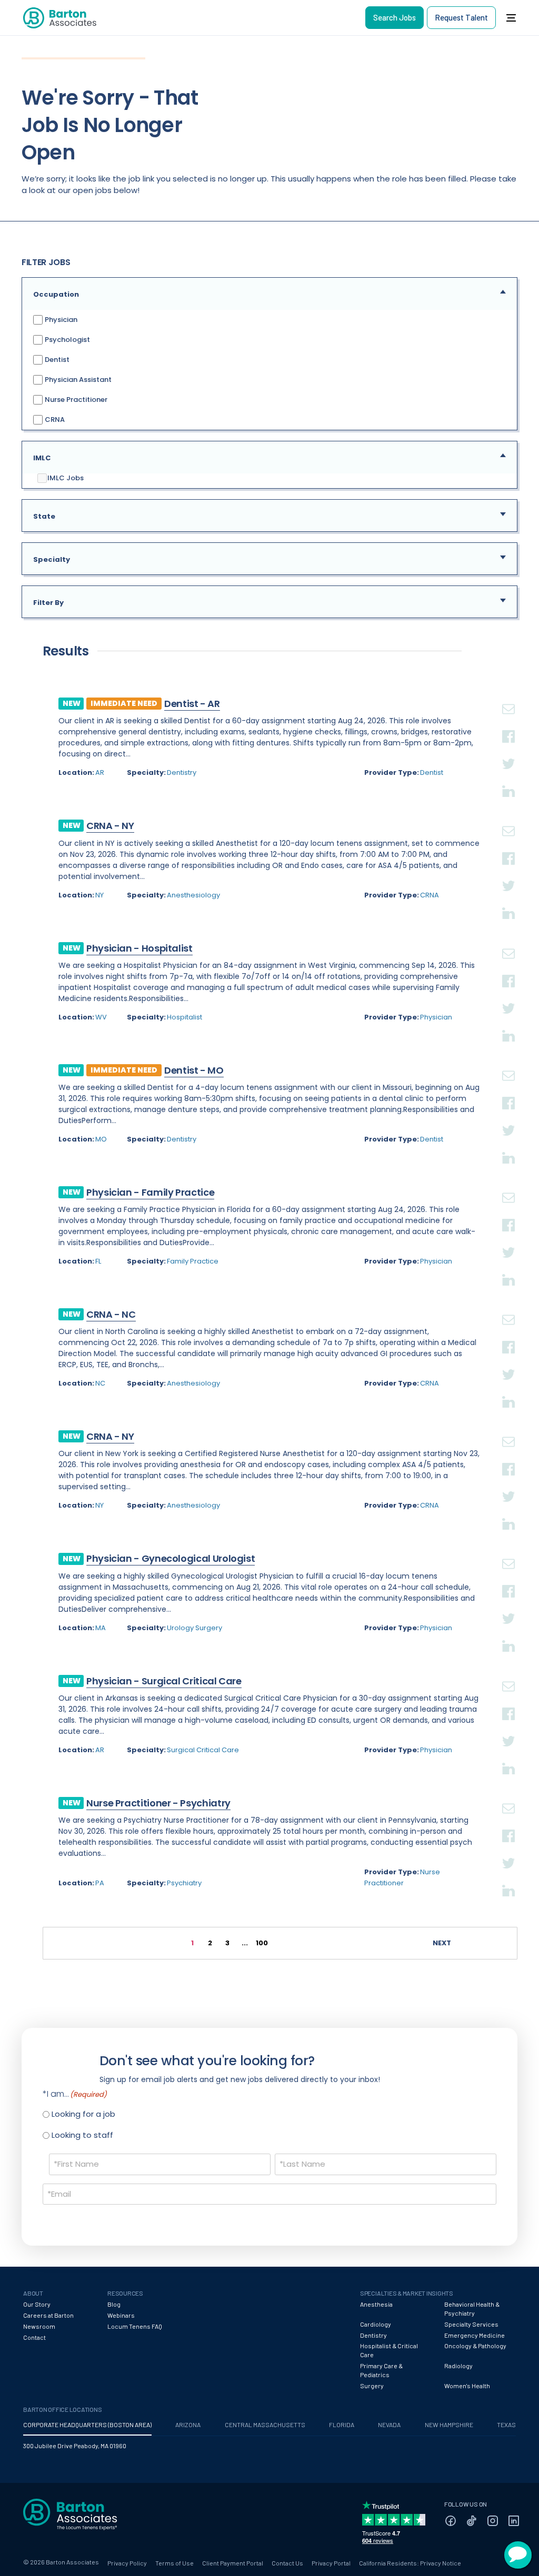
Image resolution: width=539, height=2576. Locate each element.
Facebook (508, 724)
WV (101, 1017)
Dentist (56, 359)
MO (101, 1139)
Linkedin (508, 779)
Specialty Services (471, 2324)
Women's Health (467, 2386)
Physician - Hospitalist (139, 948)
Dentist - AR (192, 704)
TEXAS (506, 2425)
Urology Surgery (194, 1628)
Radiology (458, 2366)
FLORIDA (342, 2425)
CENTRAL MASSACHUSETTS (265, 2425)
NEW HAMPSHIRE (449, 2425)
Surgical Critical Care (203, 1750)
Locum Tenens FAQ (135, 2326)
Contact (34, 2337)
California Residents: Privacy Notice (410, 2563)
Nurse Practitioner (75, 399)
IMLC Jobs (66, 478)
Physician (60, 319)
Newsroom (39, 2326)
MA (101, 1628)
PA (100, 1883)
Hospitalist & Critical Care (389, 2350)
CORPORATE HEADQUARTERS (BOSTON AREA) (87, 2425)
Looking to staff (82, 2135)
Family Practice (193, 1261)
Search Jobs (395, 17)
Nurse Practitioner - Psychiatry (158, 1803)
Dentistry (182, 772)
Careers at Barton (48, 2315)
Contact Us (287, 2563)
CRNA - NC (111, 1314)
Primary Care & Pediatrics (381, 2370)
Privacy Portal (331, 2563)
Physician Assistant (77, 379)
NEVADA (389, 2425)
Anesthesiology (193, 895)
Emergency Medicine (475, 2335)
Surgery (372, 2386)
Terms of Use (174, 2563)
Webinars (121, 2315)
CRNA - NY (110, 826)
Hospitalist (184, 1017)
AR (100, 772)
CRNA (54, 419)
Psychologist (67, 339)
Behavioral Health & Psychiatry (472, 2309)
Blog (114, 2304)
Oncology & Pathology (475, 2346)
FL (98, 1261)
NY (99, 895)
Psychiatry (184, 1883)
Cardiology (376, 2324)
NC (100, 1383)
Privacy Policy (127, 2563)
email (508, 696)
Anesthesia (376, 2304)
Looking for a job (83, 2114)
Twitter (508, 751)
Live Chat (518, 2555)
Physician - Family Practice (150, 1192)
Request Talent (461, 17)
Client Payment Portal (233, 2563)
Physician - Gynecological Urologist (171, 1558)
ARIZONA (188, 2425)
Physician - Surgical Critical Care (164, 1681)
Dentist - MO (194, 1070)
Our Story (37, 2304)
